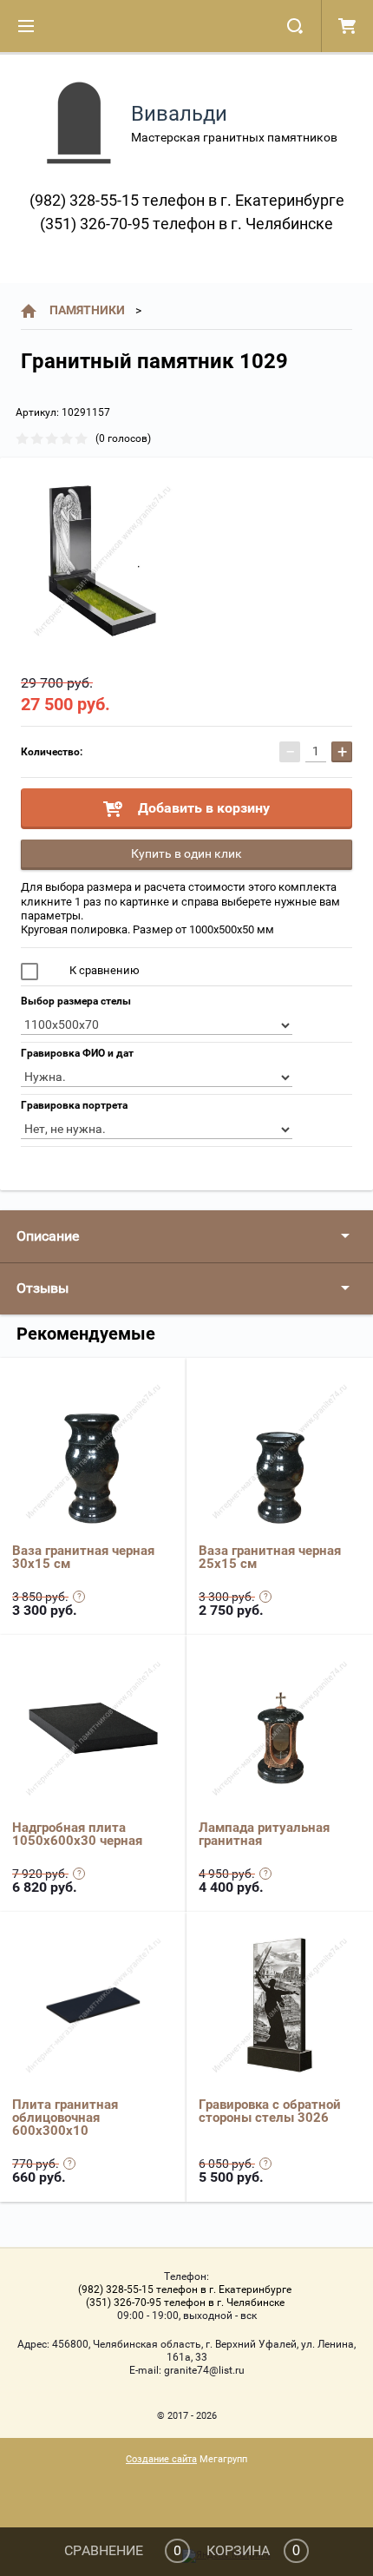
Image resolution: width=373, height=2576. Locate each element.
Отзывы (43, 1288)
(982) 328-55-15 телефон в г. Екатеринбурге (187, 200)
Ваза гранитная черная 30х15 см (83, 1557)
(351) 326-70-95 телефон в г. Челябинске (186, 224)
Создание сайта (161, 2459)
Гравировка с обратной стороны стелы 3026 (270, 2111)
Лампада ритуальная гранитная (264, 1834)
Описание (48, 1236)
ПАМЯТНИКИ (87, 310)
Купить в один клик (186, 853)
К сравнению (103, 970)
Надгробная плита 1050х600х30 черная (77, 1834)
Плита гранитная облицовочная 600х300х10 (65, 2118)
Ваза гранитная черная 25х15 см (270, 1557)
